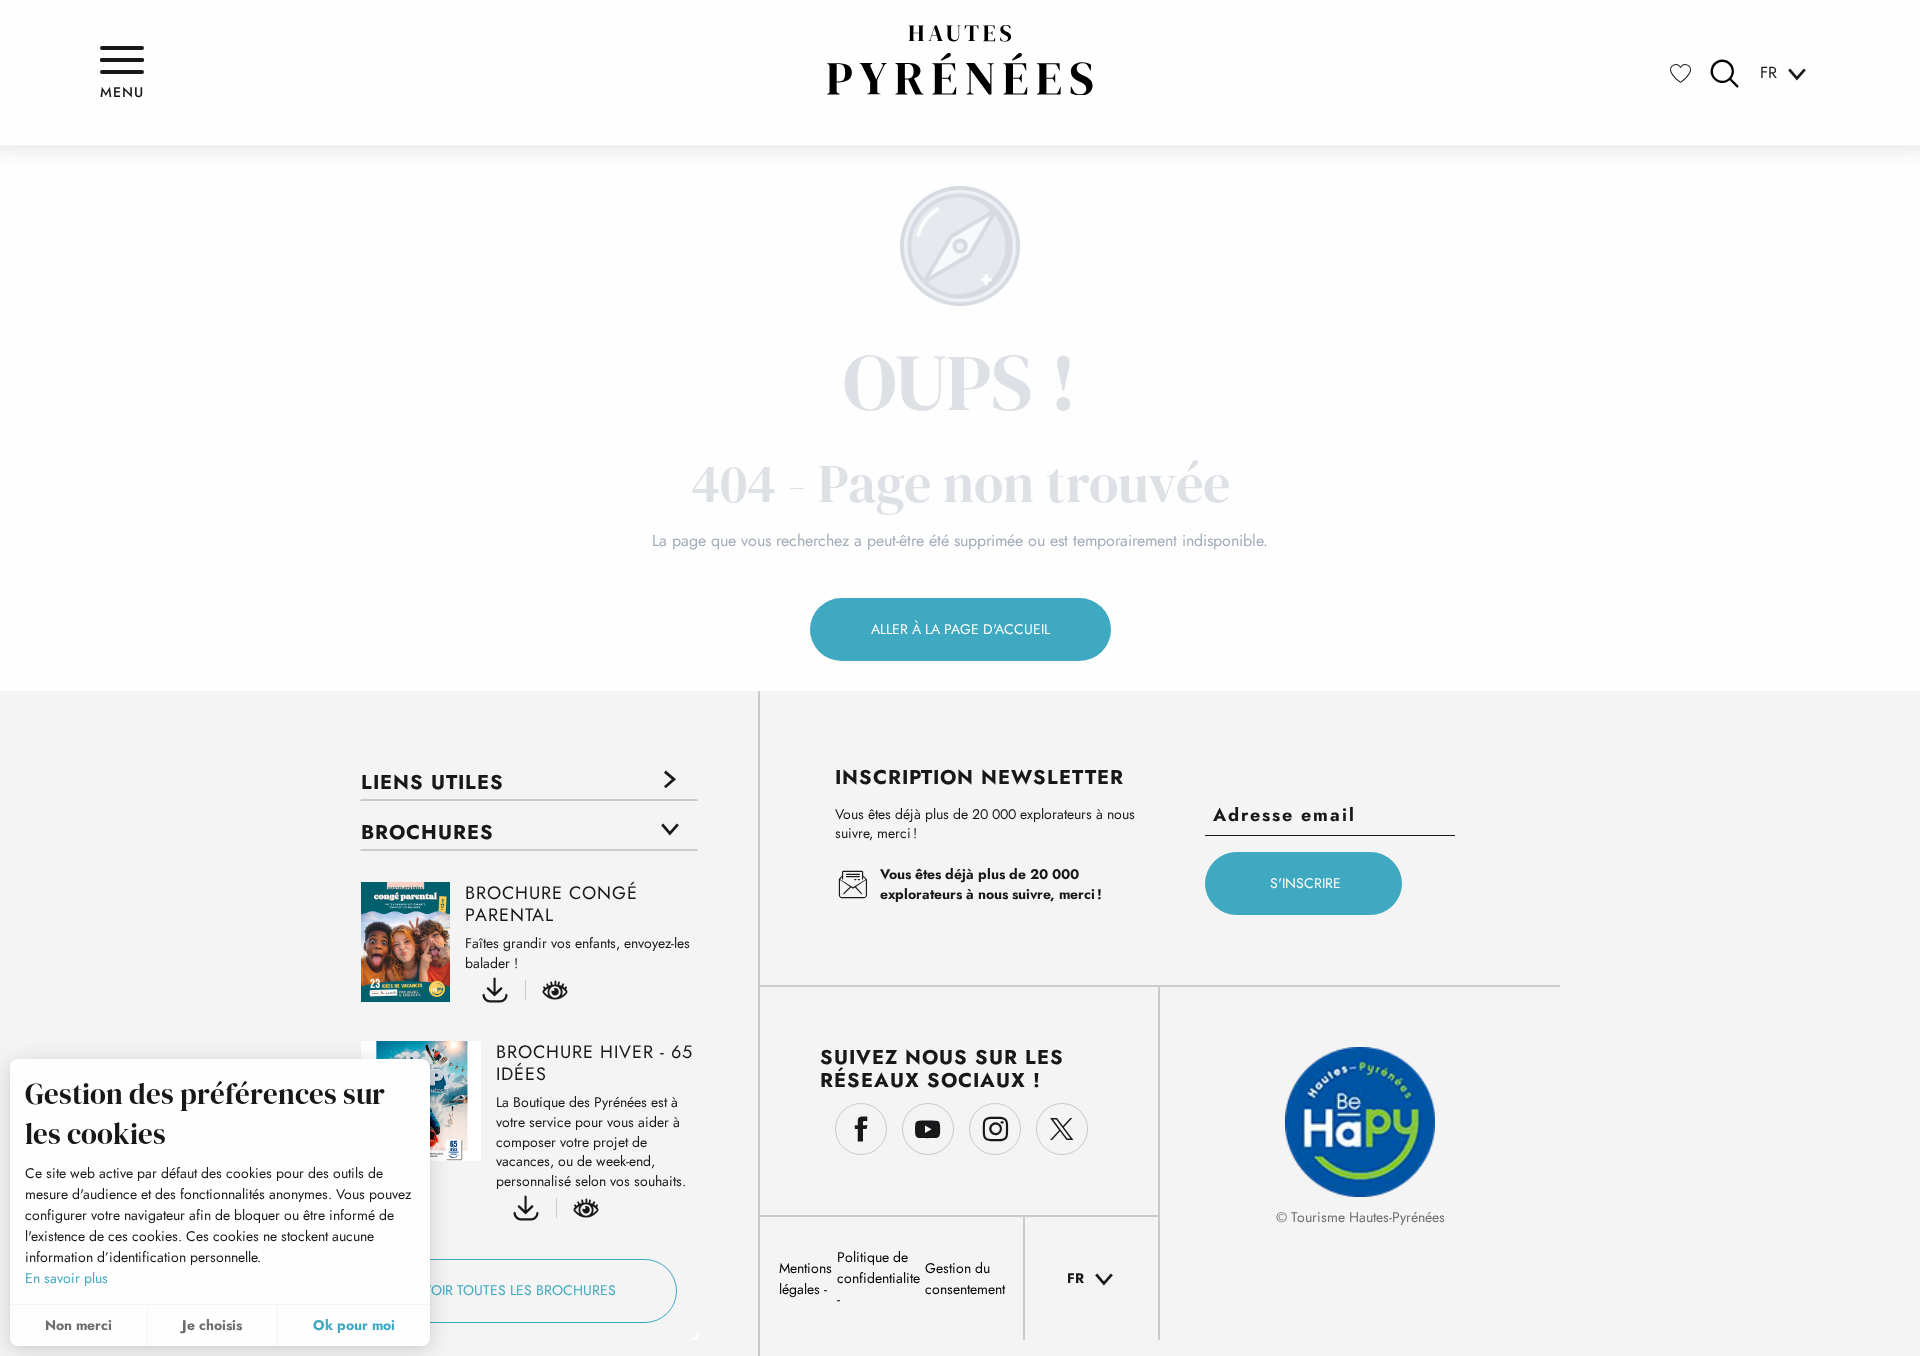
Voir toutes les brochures (519, 1290)
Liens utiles (432, 782)
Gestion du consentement (965, 1278)
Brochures (427, 832)
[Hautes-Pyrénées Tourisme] (960, 60)
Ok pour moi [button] (354, 1325)
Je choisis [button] (212, 1325)
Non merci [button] (78, 1325)
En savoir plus (66, 1278)
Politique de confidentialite (878, 1267)
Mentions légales (805, 1278)
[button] (1724, 73)
